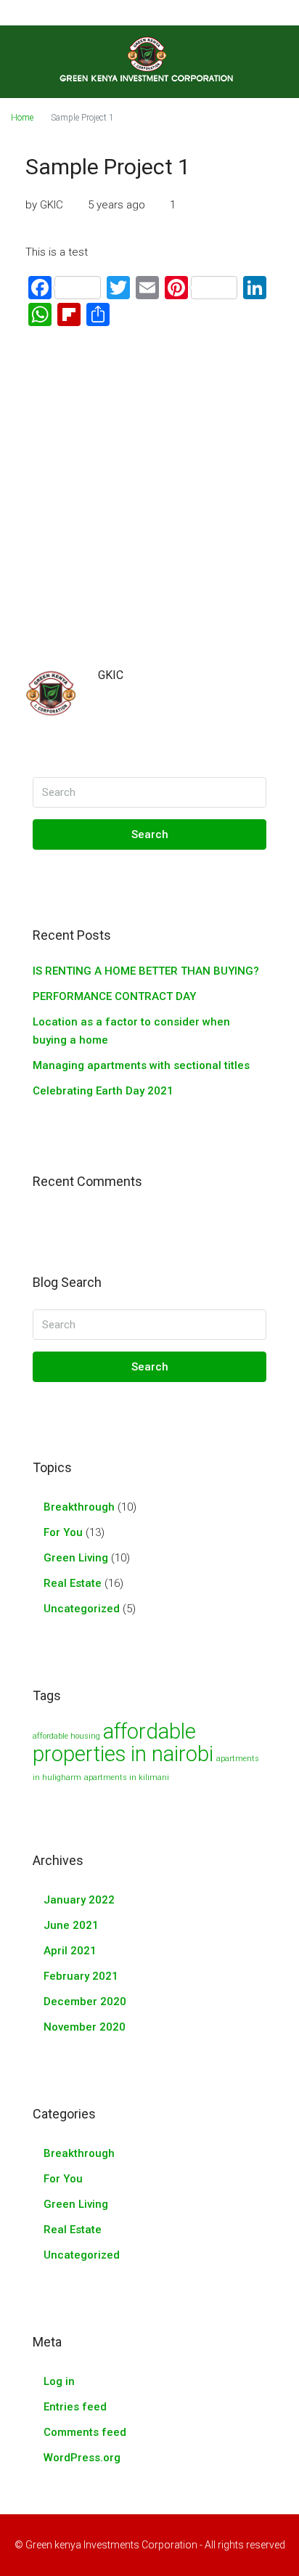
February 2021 (81, 1976)
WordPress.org (82, 2458)
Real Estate (73, 1583)
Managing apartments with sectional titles (141, 1065)
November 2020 (85, 2027)
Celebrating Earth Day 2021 (103, 1091)
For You (63, 1532)
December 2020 (85, 2002)
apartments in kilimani (127, 1777)
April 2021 (70, 1951)
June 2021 (71, 1925)
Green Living (76, 1558)
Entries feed (75, 2407)
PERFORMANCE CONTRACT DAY (114, 996)
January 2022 (79, 1900)
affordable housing (66, 1736)
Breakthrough (79, 1507)
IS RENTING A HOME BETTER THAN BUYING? (146, 971)
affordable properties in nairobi (123, 1743)
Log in (59, 2381)
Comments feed (85, 2432)
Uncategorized (82, 1609)
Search (150, 834)
